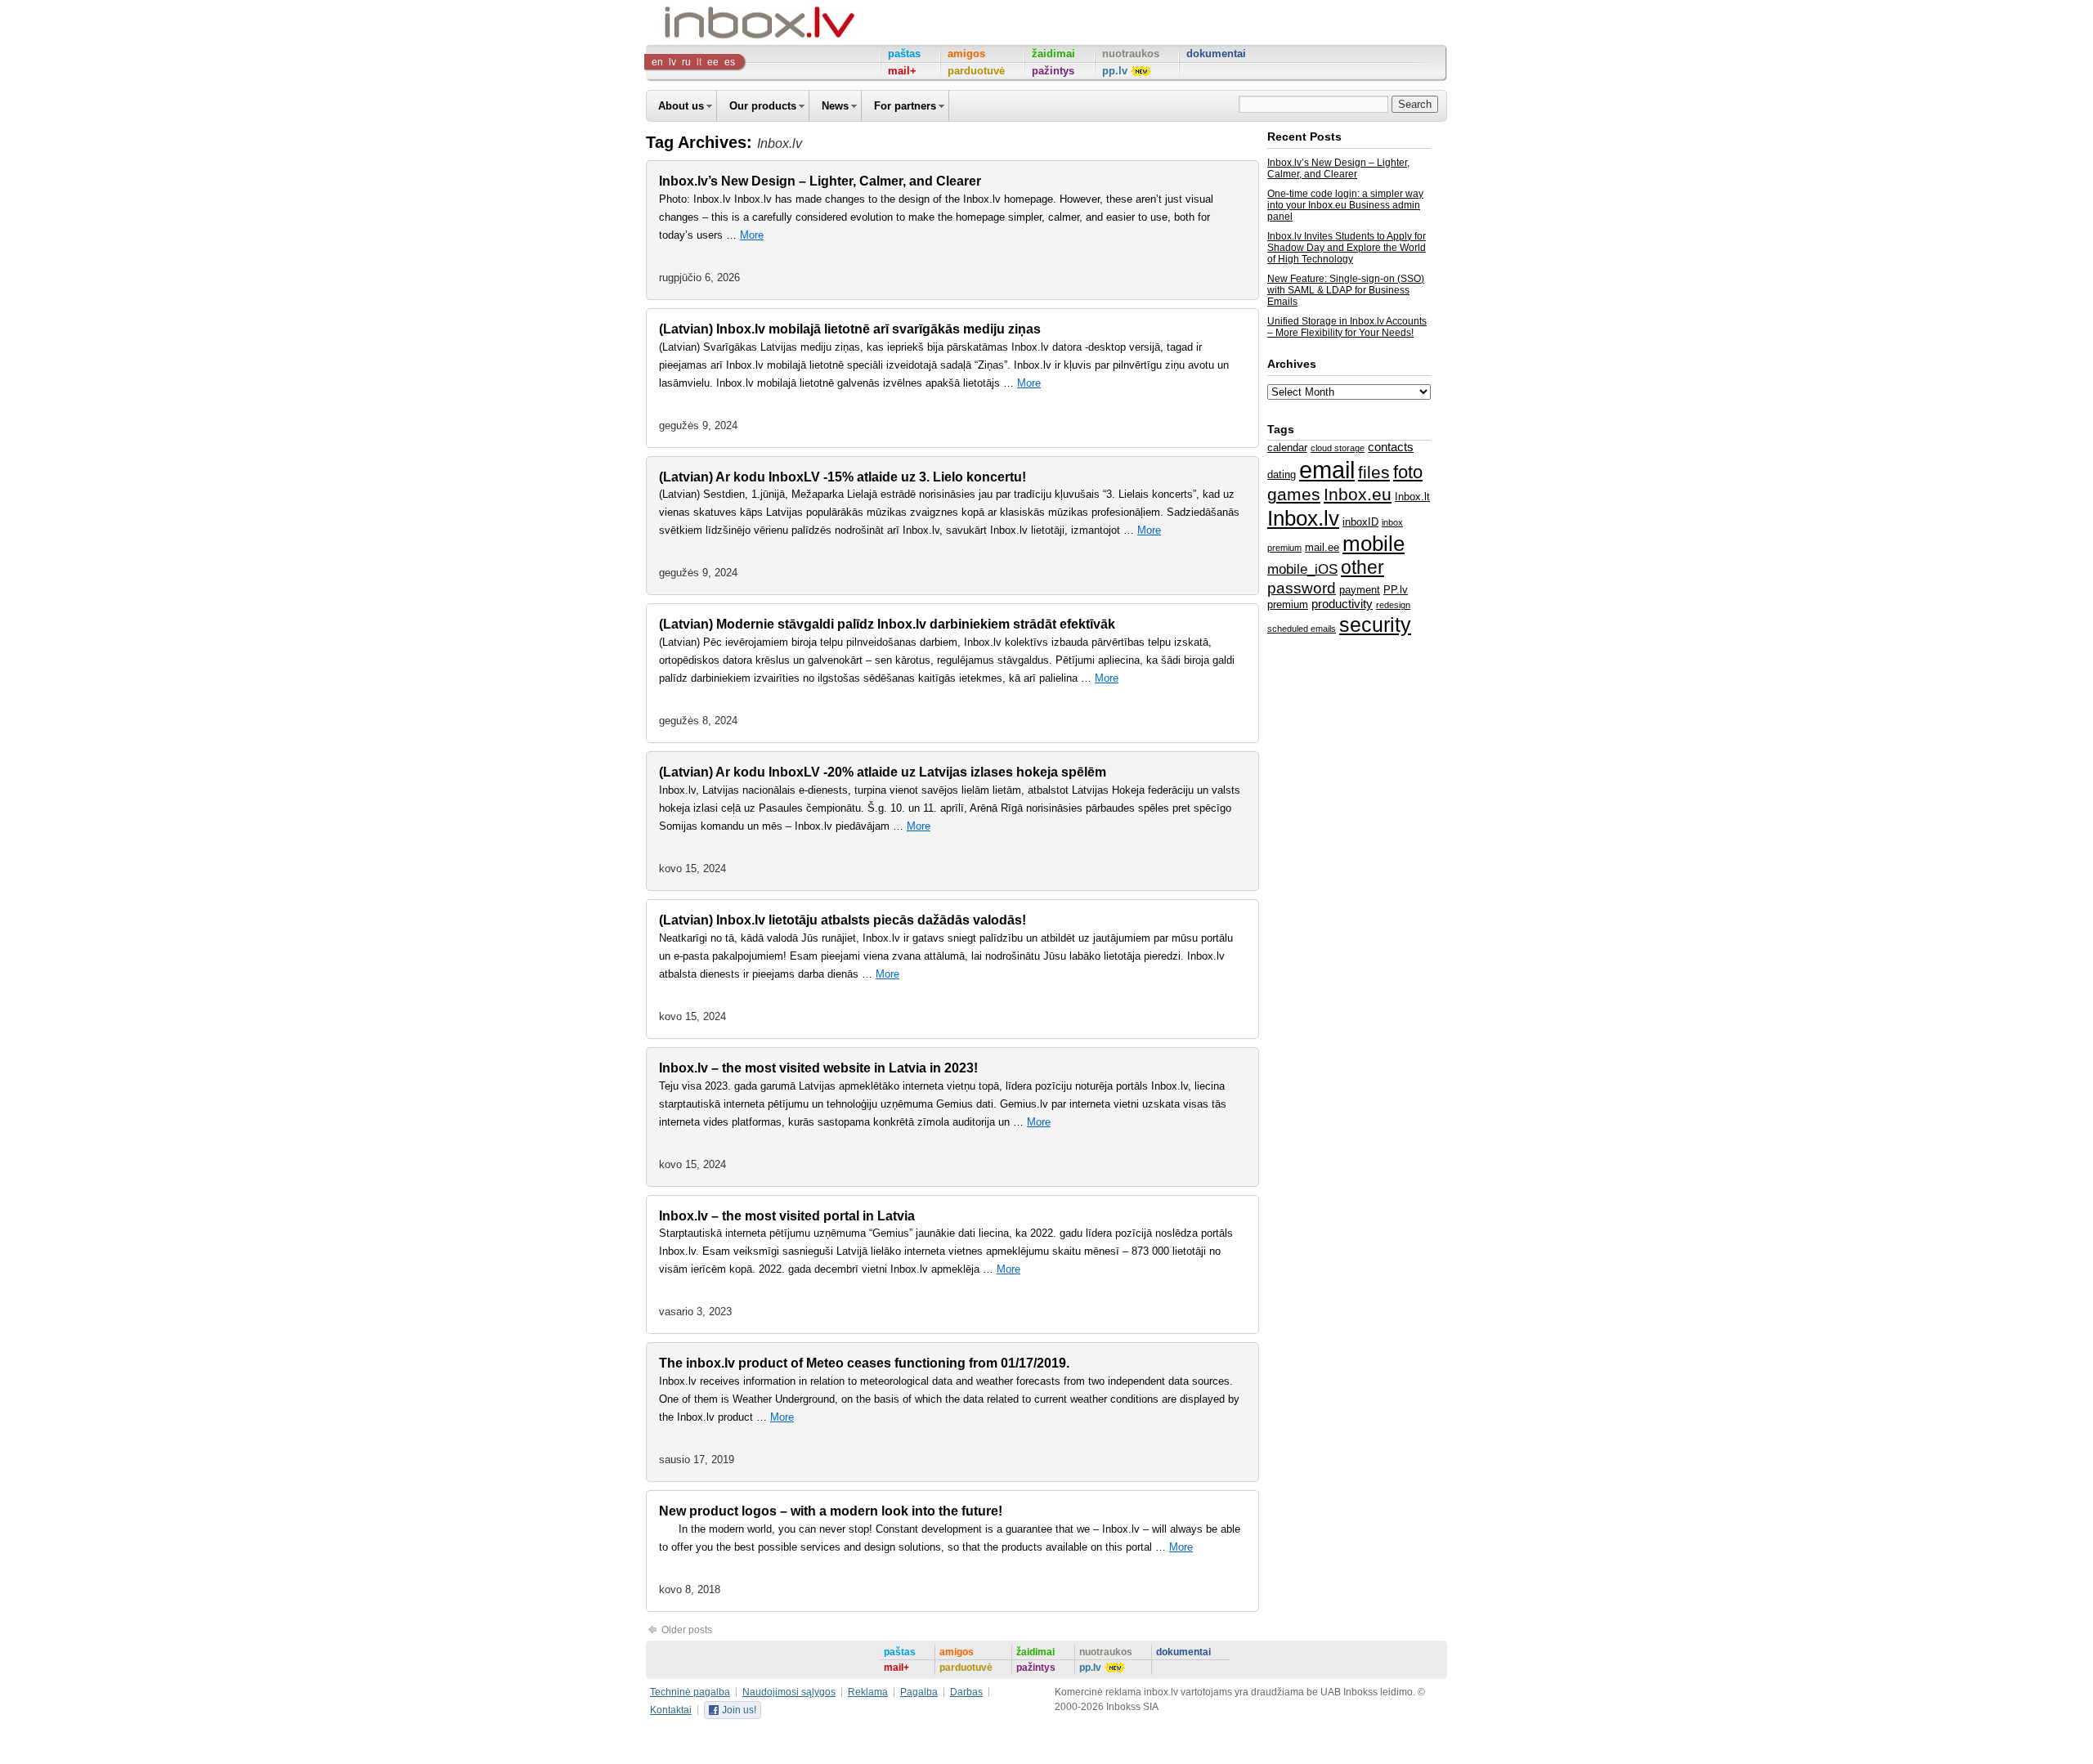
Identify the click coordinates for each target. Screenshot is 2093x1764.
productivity (1342, 604)
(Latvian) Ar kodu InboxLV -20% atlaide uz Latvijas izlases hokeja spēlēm (883, 772)
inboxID (1360, 522)
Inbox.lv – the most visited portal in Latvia (787, 1216)
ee (713, 62)
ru (686, 62)
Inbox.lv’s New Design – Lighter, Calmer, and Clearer (820, 181)
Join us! (739, 1710)
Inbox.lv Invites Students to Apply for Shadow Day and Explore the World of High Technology (1347, 248)
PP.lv (1396, 590)
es (730, 62)
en (657, 62)
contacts (1391, 447)
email (1327, 470)
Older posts (686, 1630)
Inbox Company (723, 22)
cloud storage (1338, 448)
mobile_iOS (1302, 569)
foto (1408, 472)
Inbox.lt (1412, 497)
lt (699, 62)
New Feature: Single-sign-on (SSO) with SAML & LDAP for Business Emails (1346, 290)
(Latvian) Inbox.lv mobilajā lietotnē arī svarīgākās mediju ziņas (850, 329)
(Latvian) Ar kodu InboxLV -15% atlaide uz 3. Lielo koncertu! (843, 477)
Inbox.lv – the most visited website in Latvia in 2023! (818, 1068)
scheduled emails (1302, 629)
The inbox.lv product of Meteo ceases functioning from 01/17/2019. (864, 1363)
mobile (1374, 544)
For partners (905, 106)
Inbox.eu (1358, 495)
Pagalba (919, 1692)
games (1294, 494)
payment (1360, 590)
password (1302, 588)
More (752, 235)
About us (681, 106)
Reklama (868, 1692)
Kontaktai (671, 1710)
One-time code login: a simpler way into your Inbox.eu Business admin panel (1345, 205)
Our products (763, 106)
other (1362, 567)
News (835, 106)
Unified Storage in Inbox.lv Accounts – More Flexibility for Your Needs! (1347, 327)
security (1375, 625)
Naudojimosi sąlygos (789, 1692)
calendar (1287, 448)
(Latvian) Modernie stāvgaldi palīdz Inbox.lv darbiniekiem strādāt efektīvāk (887, 624)
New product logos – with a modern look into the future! (831, 1511)
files (1374, 472)
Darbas (966, 1692)
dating (1282, 475)
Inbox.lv (1303, 518)
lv (672, 62)
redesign (1393, 605)
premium (1288, 604)
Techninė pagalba (690, 1692)
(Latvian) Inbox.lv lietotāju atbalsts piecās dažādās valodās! (843, 920)
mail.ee (1322, 547)
